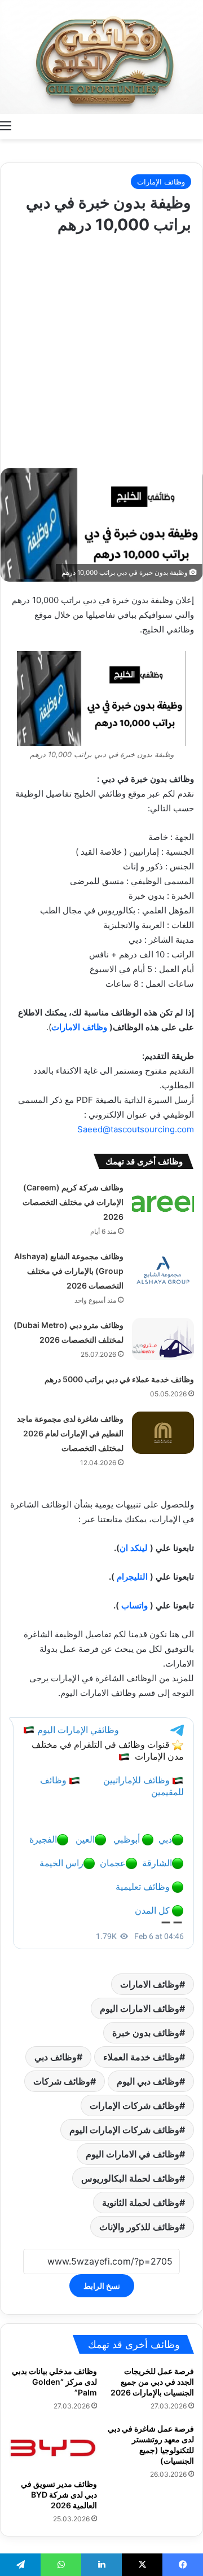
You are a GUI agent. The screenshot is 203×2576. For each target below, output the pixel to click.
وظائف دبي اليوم (148, 2081)
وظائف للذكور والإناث (139, 2227)
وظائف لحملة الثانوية (141, 2203)
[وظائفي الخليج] (101, 57)
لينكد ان (134, 1548)
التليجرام (132, 1577)
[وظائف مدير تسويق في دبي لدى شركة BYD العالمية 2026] (53, 2448)
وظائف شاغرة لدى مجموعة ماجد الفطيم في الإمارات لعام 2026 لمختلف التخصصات (70, 1433)
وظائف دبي (56, 2057)
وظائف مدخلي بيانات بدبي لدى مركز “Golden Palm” (54, 2382)
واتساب (134, 1605)
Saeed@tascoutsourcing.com (136, 1129)
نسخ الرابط (102, 2286)
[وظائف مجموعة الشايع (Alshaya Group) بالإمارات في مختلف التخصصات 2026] (163, 1270)
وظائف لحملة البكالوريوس (130, 2178)
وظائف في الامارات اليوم (133, 2154)
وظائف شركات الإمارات (134, 2105)
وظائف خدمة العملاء (141, 2057)
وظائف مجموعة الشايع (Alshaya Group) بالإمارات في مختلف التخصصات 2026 (69, 1271)
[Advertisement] (101, 349)
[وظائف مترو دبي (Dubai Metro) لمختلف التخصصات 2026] (163, 1339)
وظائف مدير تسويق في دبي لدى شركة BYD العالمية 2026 (59, 2494)
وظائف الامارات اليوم (140, 2008)
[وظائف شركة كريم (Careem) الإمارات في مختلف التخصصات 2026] (163, 1201)
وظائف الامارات (79, 1027)
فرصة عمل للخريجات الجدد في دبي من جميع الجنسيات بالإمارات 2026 (152, 2382)
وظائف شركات (62, 2081)
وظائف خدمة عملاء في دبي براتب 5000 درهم (119, 1379)
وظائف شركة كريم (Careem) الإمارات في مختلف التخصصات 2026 (73, 1202)
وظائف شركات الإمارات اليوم (124, 2130)
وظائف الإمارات (161, 182)
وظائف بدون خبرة (146, 2033)
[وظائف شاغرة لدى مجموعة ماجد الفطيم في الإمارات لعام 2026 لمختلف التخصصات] (163, 1433)
